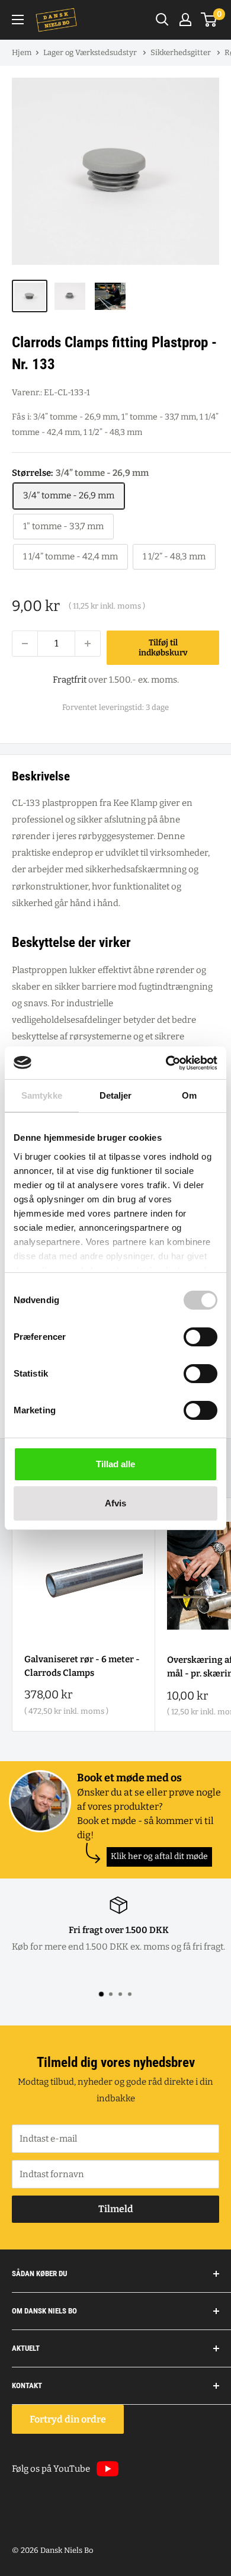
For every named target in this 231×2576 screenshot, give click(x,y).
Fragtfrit (70, 680)
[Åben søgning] (162, 20)
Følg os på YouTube (51, 2469)
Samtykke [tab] (42, 1095)
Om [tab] (189, 1095)
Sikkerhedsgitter (182, 52)
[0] (209, 20)
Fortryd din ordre (68, 2419)
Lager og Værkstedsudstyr (91, 52)
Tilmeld (116, 2209)
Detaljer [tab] (116, 1095)
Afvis (115, 1503)
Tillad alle (115, 1464)
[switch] (200, 1337)
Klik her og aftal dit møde (159, 1856)
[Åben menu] (18, 20)
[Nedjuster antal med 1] (25, 644)
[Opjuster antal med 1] (88, 644)
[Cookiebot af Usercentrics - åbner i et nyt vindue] (166, 1063)
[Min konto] (185, 20)
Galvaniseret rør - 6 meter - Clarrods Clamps (82, 1666)
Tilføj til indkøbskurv (163, 648)
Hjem (22, 52)
